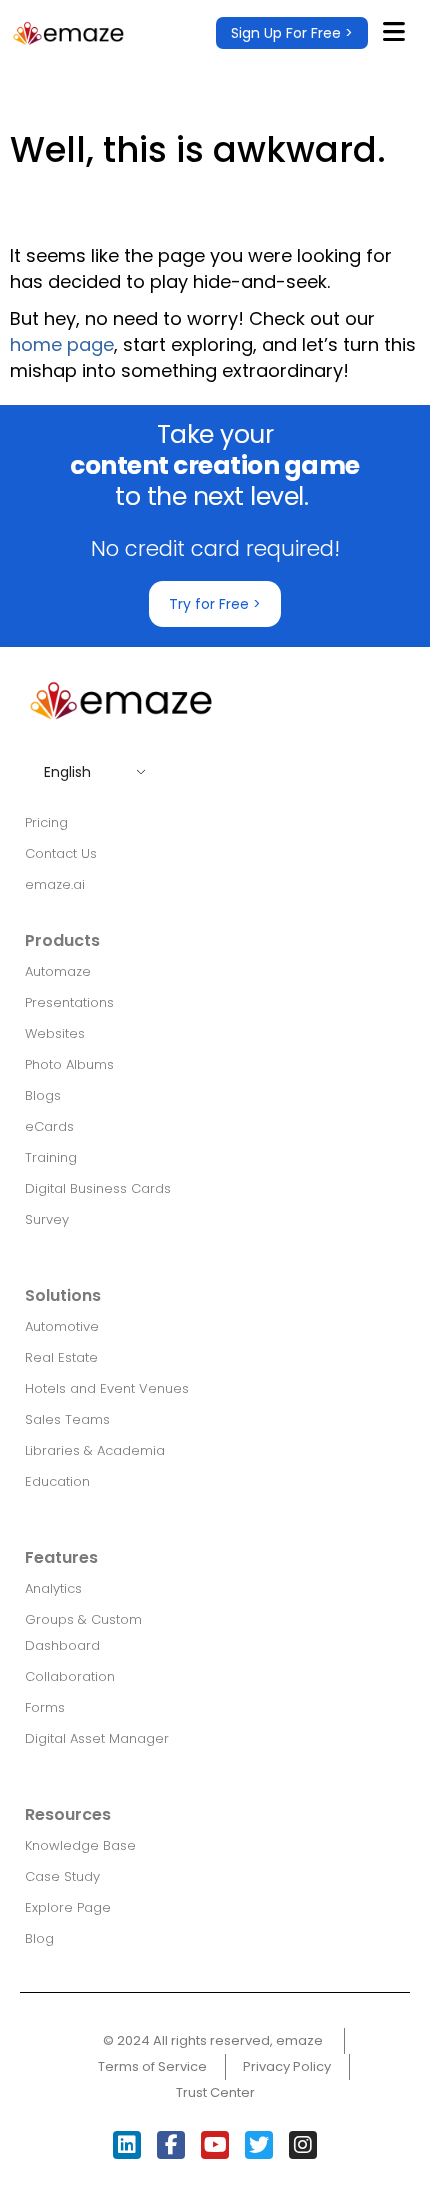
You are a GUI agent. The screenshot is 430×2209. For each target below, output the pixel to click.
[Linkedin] (127, 2145)
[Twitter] (259, 2145)
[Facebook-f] (171, 2145)
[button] (292, 33)
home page (62, 344)
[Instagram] (303, 2145)
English (67, 772)
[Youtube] (215, 2145)
